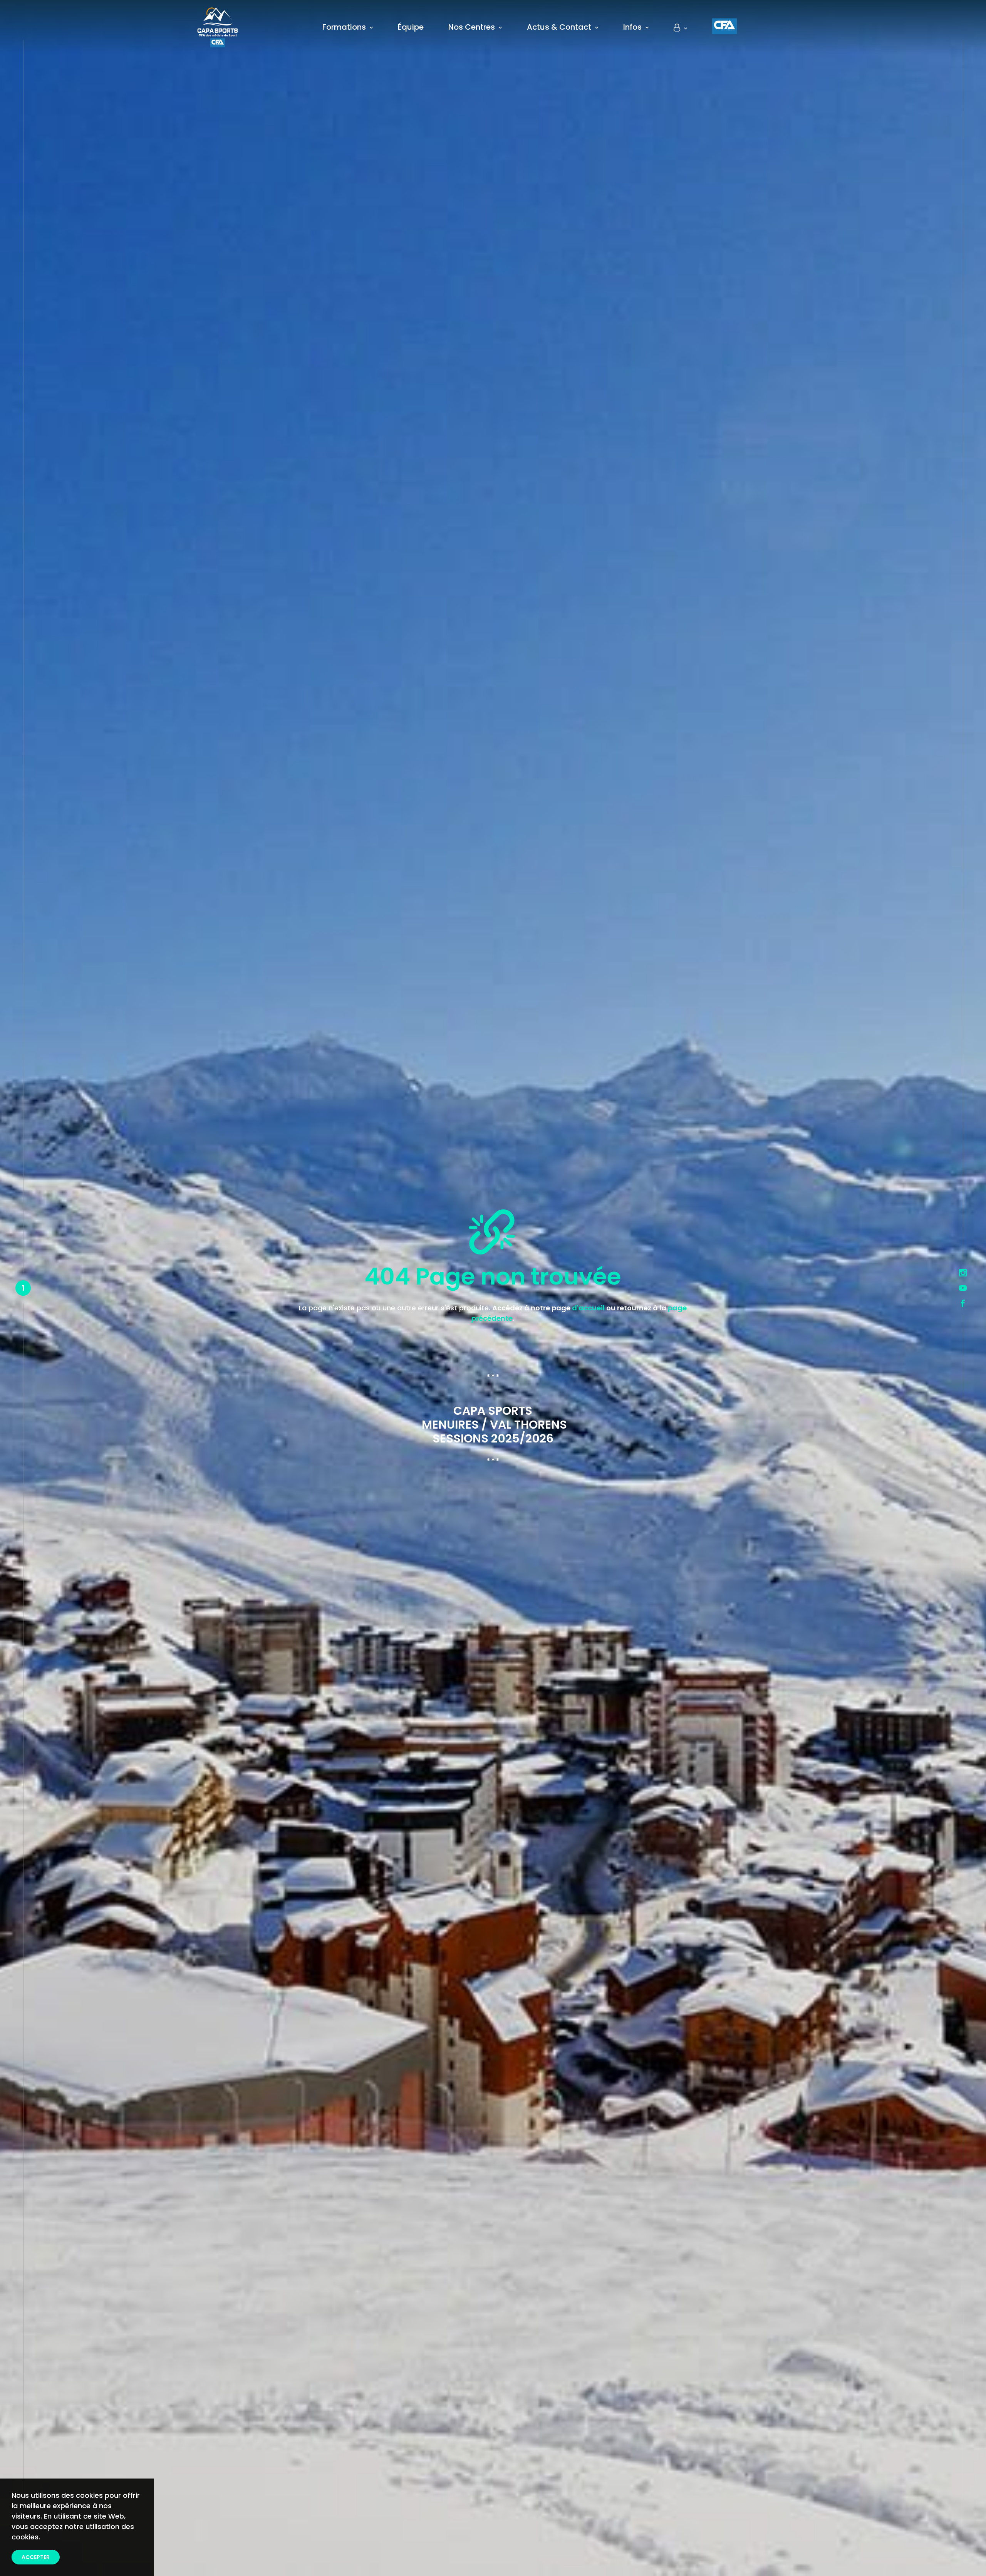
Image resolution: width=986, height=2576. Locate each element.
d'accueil (588, 1308)
